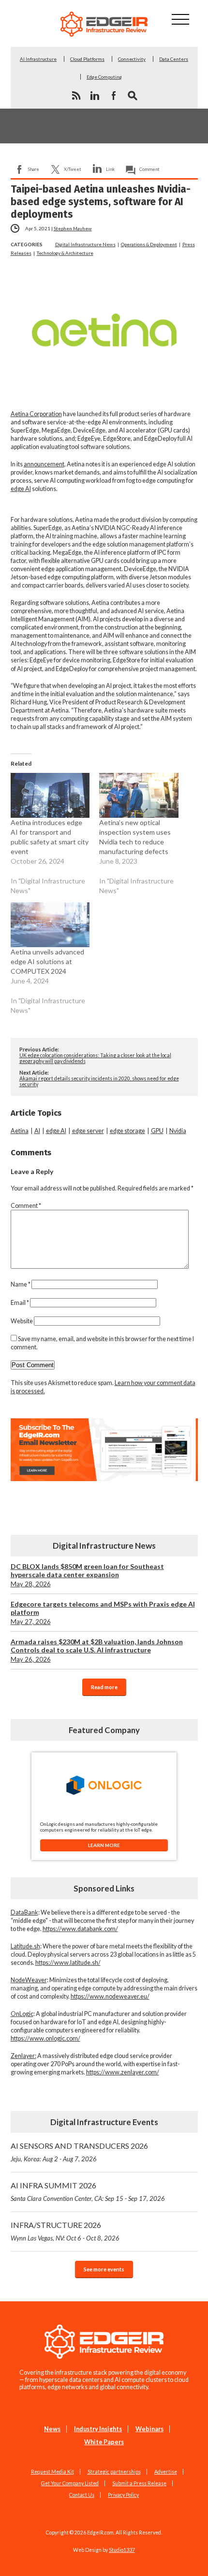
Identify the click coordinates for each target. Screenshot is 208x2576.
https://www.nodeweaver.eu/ (110, 1996)
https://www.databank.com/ (80, 1929)
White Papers (104, 2442)
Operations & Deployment (149, 244)
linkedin (95, 96)
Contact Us (82, 2495)
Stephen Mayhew (73, 228)
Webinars (149, 2429)
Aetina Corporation (36, 414)
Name (21, 1284)
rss (76, 96)
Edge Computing (104, 77)
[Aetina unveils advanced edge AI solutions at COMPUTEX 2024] (50, 925)
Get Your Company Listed (70, 2483)
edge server (88, 1131)
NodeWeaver (29, 1980)
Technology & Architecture (65, 253)
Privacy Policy (123, 2495)
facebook (114, 96)
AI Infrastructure (38, 59)
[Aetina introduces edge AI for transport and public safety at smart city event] (50, 795)
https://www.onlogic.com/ (45, 2038)
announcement (44, 464)
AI (37, 1131)
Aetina (20, 1131)
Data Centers (174, 59)
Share (34, 169)
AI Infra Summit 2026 (88, 2191)
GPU (157, 1131)
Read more (104, 1687)
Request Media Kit (52, 2472)
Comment (149, 169)
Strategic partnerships (114, 2472)
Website (22, 1321)
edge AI (21, 489)
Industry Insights (98, 2429)
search (133, 96)
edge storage (127, 1131)
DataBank (24, 1912)
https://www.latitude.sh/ (68, 1963)
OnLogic (22, 2014)
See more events (104, 2269)
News (52, 2429)
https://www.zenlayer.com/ (123, 2072)
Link (110, 169)
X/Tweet (73, 169)
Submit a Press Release (139, 2483)
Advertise (166, 2472)
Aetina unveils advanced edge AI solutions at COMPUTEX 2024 (47, 961)
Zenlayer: (23, 2056)
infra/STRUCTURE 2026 (65, 2231)
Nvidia (178, 1131)
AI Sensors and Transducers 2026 (79, 2152)
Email (20, 1303)
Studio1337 (122, 2550)
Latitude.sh (25, 1946)
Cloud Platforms (87, 59)
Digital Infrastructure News (85, 244)
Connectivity (132, 59)
